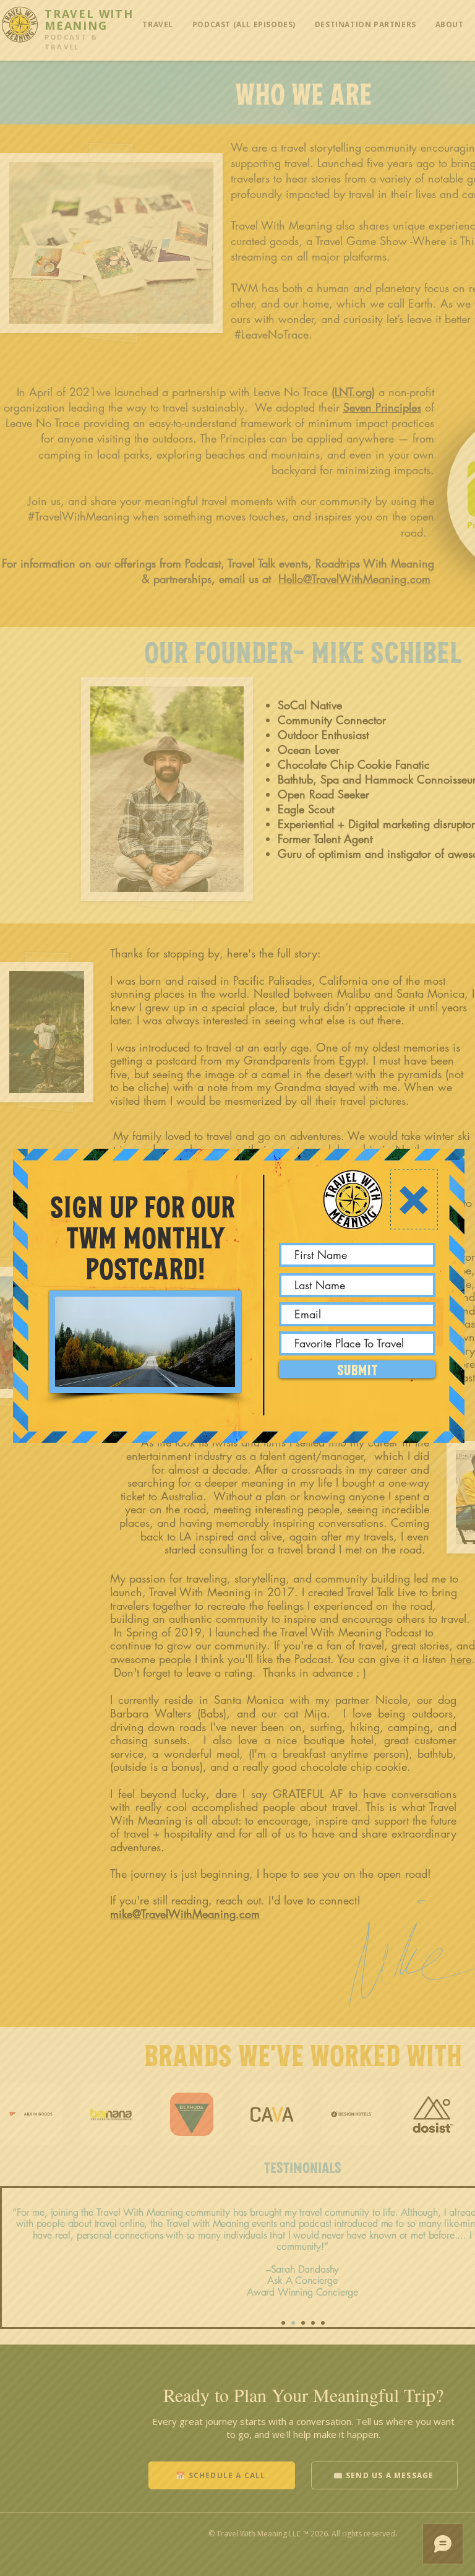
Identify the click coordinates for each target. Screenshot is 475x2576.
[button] (414, 1200)
